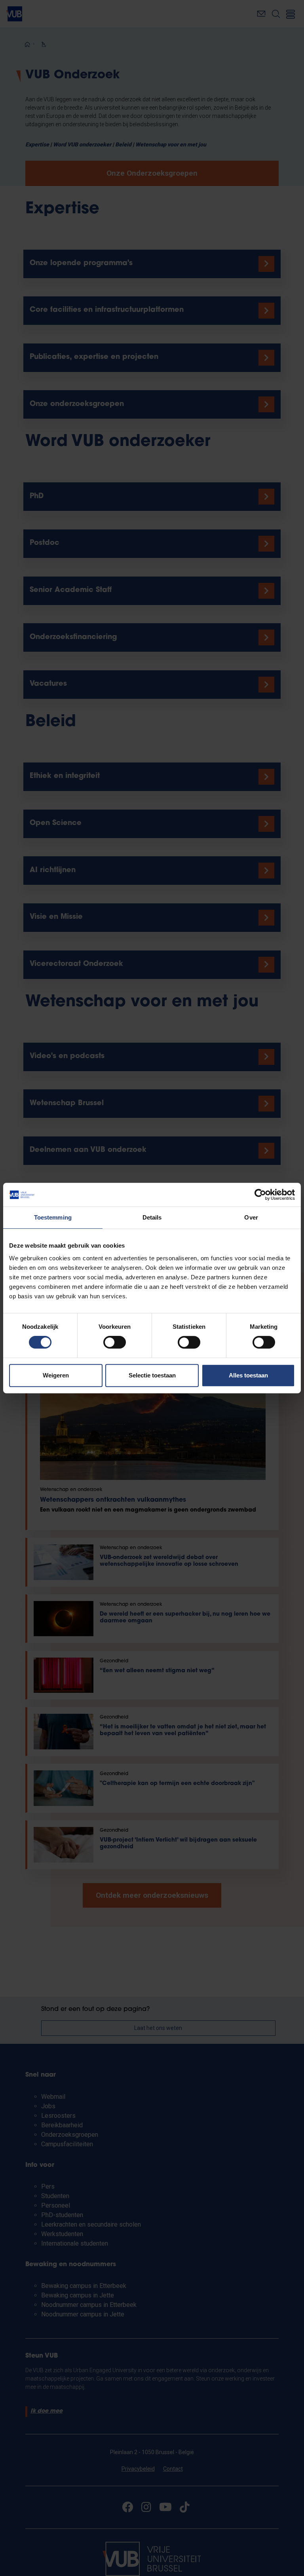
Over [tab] (251, 1217)
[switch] (115, 1342)
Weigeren (56, 1375)
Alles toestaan (248, 1375)
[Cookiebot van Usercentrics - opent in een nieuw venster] (260, 1195)
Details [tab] (152, 1217)
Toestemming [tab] (53, 1217)
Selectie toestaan (152, 1375)
